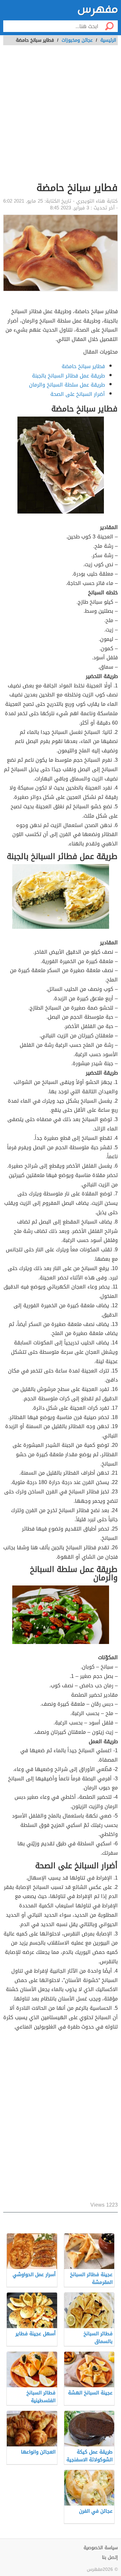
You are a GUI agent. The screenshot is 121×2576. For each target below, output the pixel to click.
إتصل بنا (110, 2557)
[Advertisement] (60, 117)
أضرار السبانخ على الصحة (78, 394)
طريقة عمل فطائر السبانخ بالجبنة (68, 376)
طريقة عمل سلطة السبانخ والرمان (67, 385)
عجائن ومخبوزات (77, 40)
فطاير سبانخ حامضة (83, 366)
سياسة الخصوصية (101, 2548)
